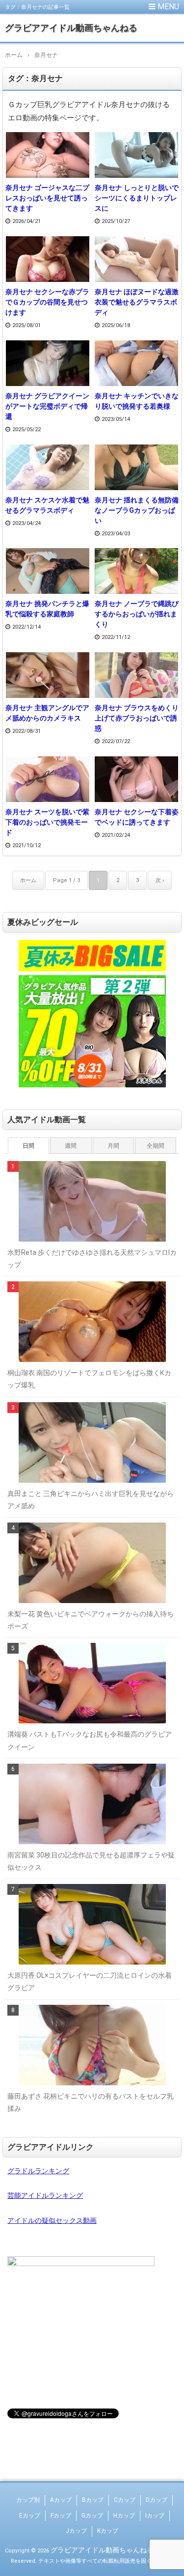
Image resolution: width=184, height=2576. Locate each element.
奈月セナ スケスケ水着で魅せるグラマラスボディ (47, 505)
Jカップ (76, 2531)
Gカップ (92, 2516)
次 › (160, 880)
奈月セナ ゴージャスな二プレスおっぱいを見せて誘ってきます (47, 198)
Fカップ (61, 2516)
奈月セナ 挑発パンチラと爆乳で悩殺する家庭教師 (47, 609)
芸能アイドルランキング (45, 2195)
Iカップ (155, 2516)
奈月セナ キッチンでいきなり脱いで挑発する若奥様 (137, 401)
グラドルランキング (38, 2171)
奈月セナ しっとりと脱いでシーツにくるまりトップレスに (137, 198)
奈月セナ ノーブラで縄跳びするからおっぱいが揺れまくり (137, 614)
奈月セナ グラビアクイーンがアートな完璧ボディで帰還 (47, 406)
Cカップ (125, 2500)
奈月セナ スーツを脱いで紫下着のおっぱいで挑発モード (47, 822)
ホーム (28, 880)
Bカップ (93, 2500)
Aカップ (61, 2500)
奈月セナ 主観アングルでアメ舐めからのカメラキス (47, 713)
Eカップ (30, 2516)
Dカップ (157, 2500)
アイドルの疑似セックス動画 (52, 2220)
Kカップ (108, 2531)
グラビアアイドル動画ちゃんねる (71, 28)
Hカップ (124, 2516)
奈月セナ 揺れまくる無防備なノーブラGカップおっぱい (137, 510)
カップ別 (28, 2500)
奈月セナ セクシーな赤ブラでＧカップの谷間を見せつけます (47, 302)
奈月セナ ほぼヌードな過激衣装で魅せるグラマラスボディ (137, 302)
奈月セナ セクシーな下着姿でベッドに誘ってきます (137, 817)
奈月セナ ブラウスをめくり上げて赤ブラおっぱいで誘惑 (137, 718)
